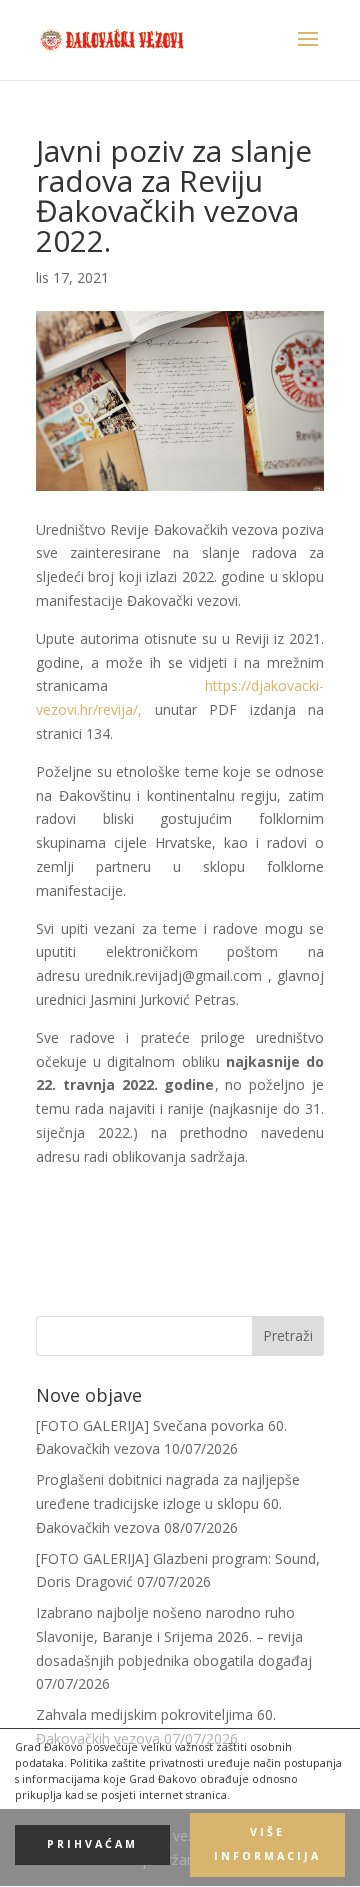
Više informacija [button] (267, 1844)
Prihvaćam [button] (92, 1844)
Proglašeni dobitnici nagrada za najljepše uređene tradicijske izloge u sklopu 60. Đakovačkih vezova (168, 1503)
